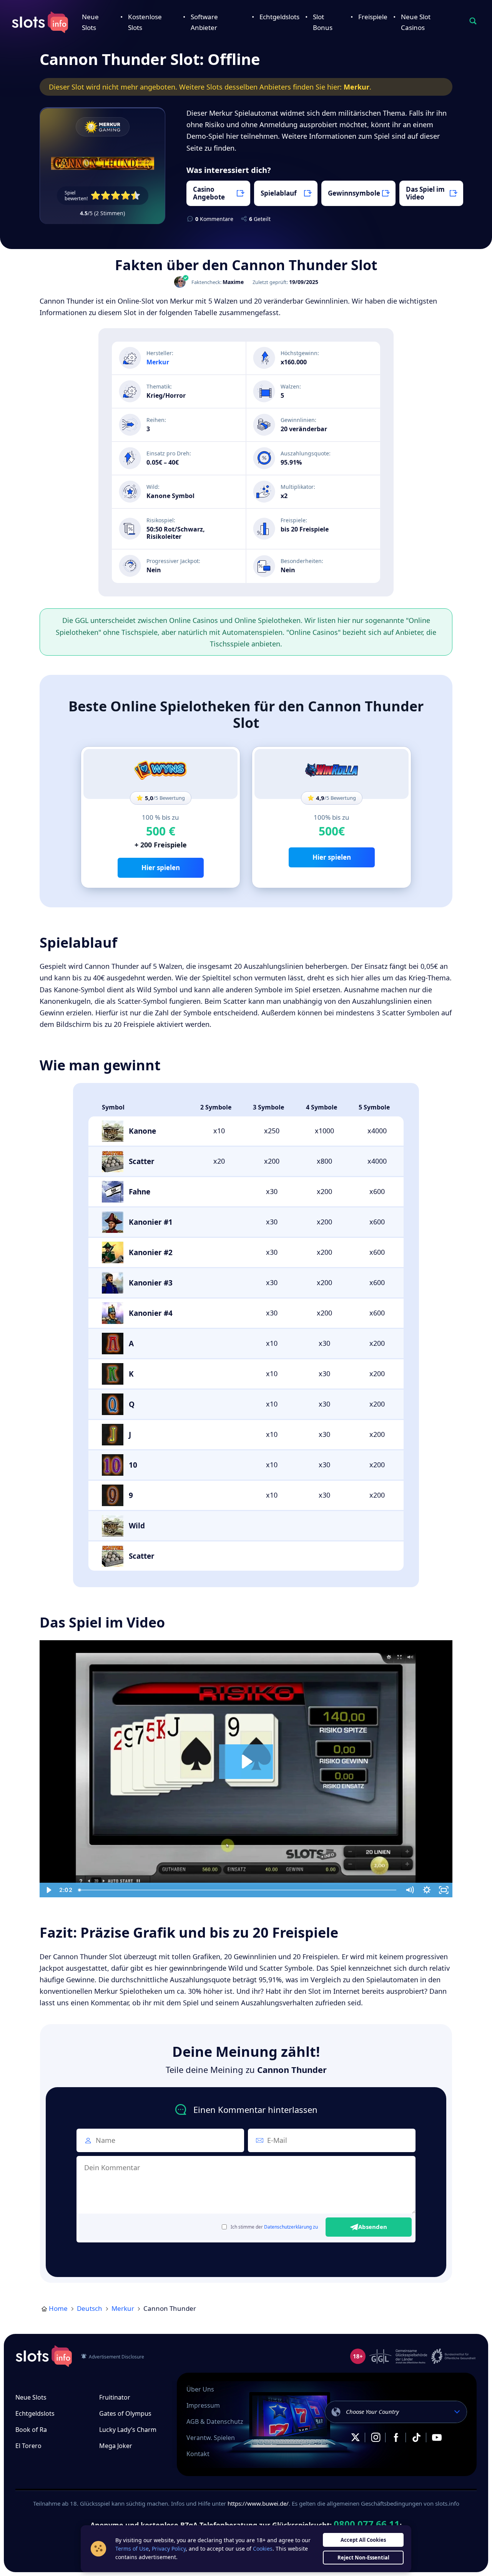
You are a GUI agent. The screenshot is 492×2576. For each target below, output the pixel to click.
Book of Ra (31, 2430)
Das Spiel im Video (425, 193)
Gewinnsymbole (354, 193)
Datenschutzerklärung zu (291, 2227)
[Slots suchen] (473, 21)
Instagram (376, 2437)
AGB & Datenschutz (215, 2422)
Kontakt (198, 2454)
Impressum (203, 2405)
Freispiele (373, 17)
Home (58, 2308)
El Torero (28, 2446)
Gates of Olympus (125, 2413)
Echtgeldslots (279, 17)
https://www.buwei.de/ (258, 2503)
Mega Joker (116, 2446)
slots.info (44, 2356)
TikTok (416, 2437)
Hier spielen (161, 868)
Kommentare (214, 219)
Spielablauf (279, 193)
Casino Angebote (209, 193)
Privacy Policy (169, 2549)
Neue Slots (31, 2397)
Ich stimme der (274, 2227)
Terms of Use (132, 2549)
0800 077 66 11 (367, 2524)
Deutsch (90, 2308)
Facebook (396, 2437)
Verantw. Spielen (211, 2438)
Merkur (357, 87)
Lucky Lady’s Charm (128, 2430)
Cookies (263, 2549)
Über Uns (200, 2389)
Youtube (437, 2437)
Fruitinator (115, 2397)
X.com (355, 2437)
